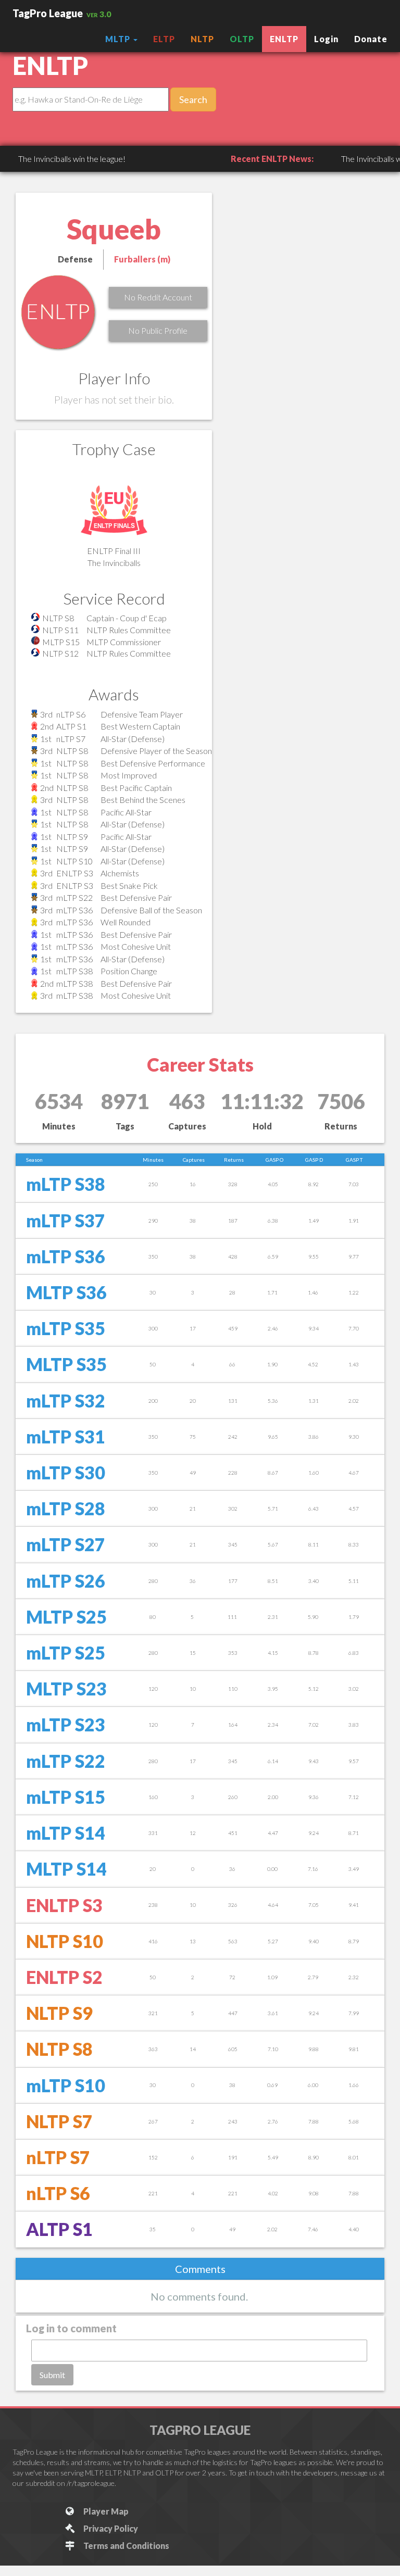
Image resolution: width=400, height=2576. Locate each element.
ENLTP (284, 39)
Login (326, 39)
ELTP (164, 39)
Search (193, 99)
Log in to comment (71, 2328)
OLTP (242, 39)
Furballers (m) (142, 259)
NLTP (202, 39)
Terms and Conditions (125, 2546)
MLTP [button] (119, 39)
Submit (52, 2375)
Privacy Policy (109, 2528)
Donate (371, 39)
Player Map (104, 2511)
